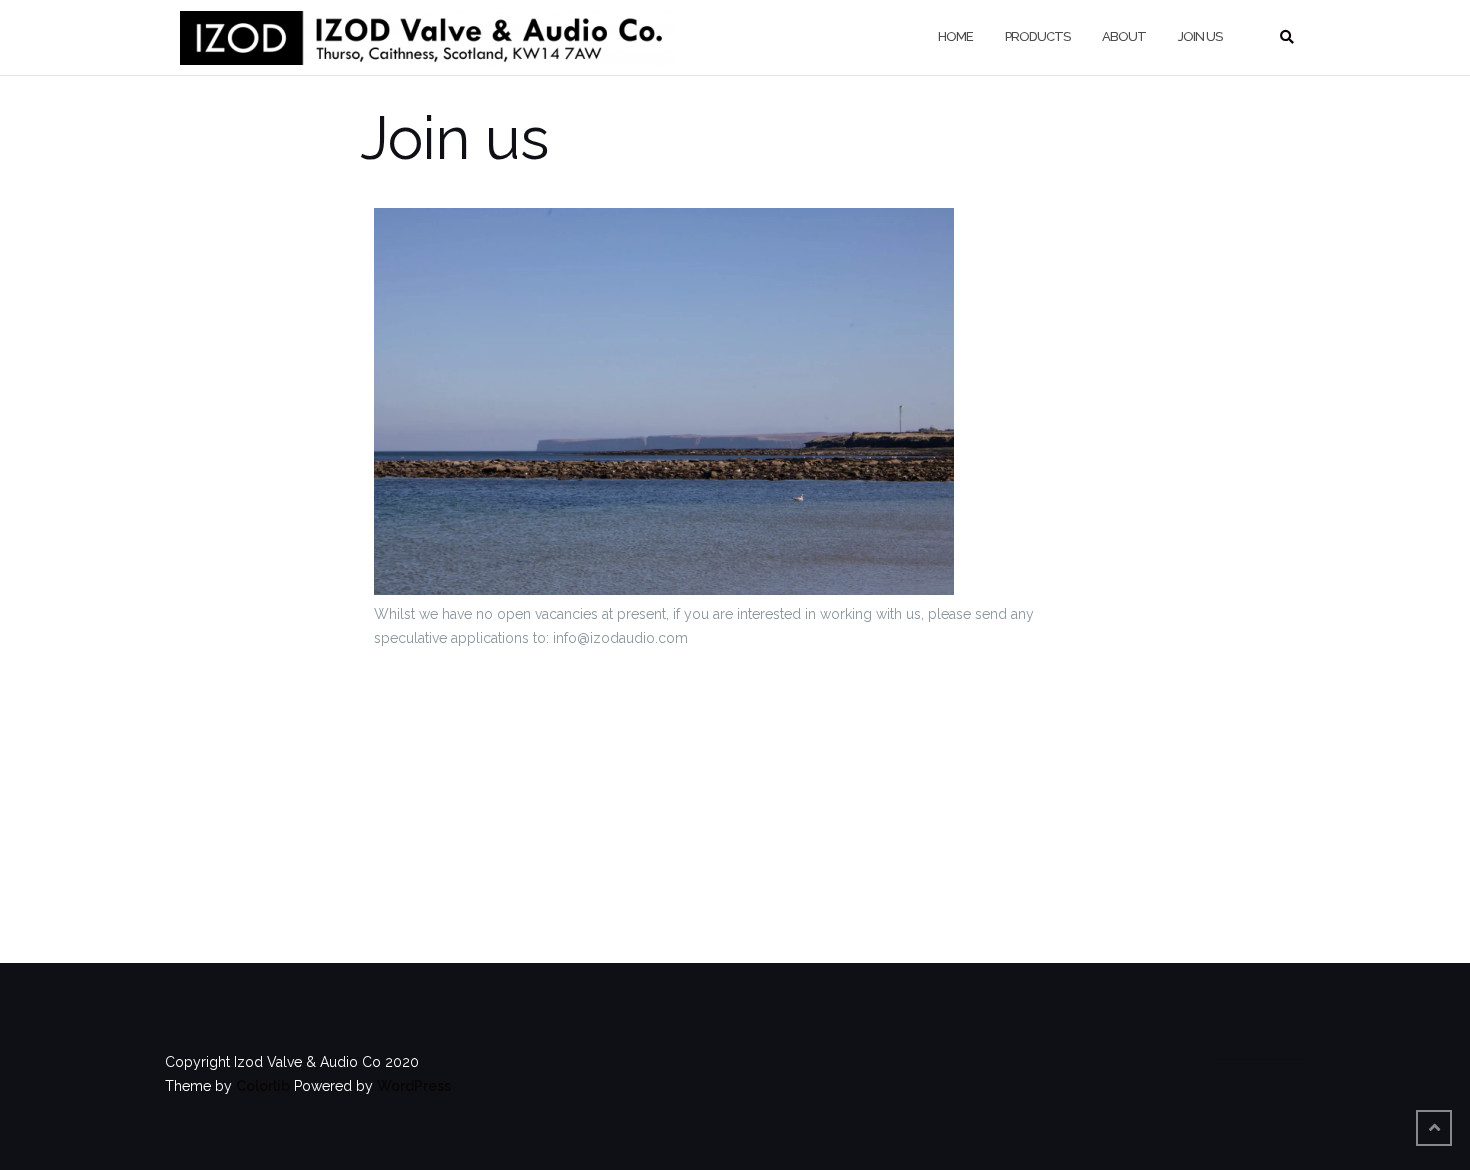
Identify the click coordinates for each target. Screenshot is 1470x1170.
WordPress (414, 1086)
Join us (1200, 36)
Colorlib (263, 1086)
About (1124, 36)
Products (1037, 36)
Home (955, 36)
